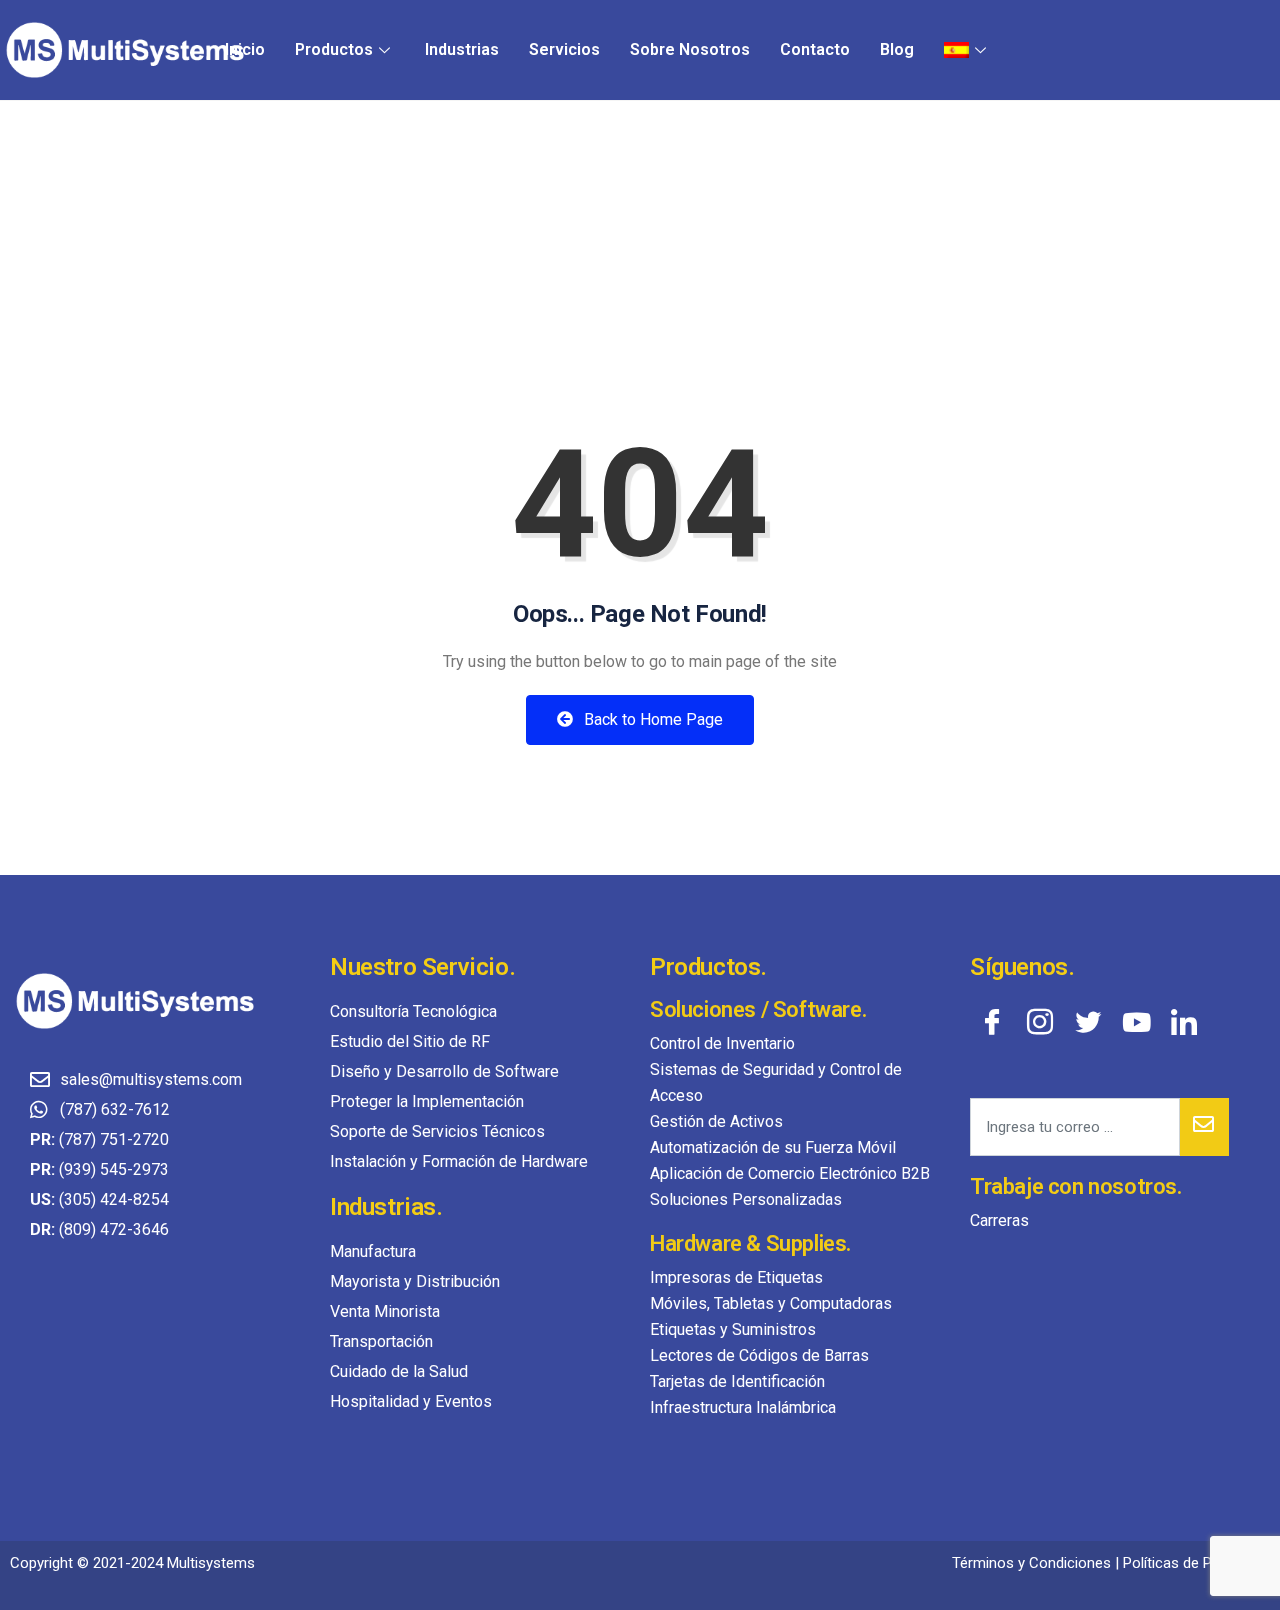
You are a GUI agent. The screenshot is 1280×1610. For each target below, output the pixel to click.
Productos (334, 49)
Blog (897, 49)
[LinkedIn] (1184, 1021)
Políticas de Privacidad (1196, 1563)
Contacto (815, 49)
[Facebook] (992, 1021)
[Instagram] (1040, 1021)
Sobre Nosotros (690, 49)
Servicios (564, 49)
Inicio (245, 49)
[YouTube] (1136, 1021)
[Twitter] (1088, 1021)
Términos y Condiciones (1031, 1563)
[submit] (1204, 1127)
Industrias (462, 49)
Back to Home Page (651, 719)
